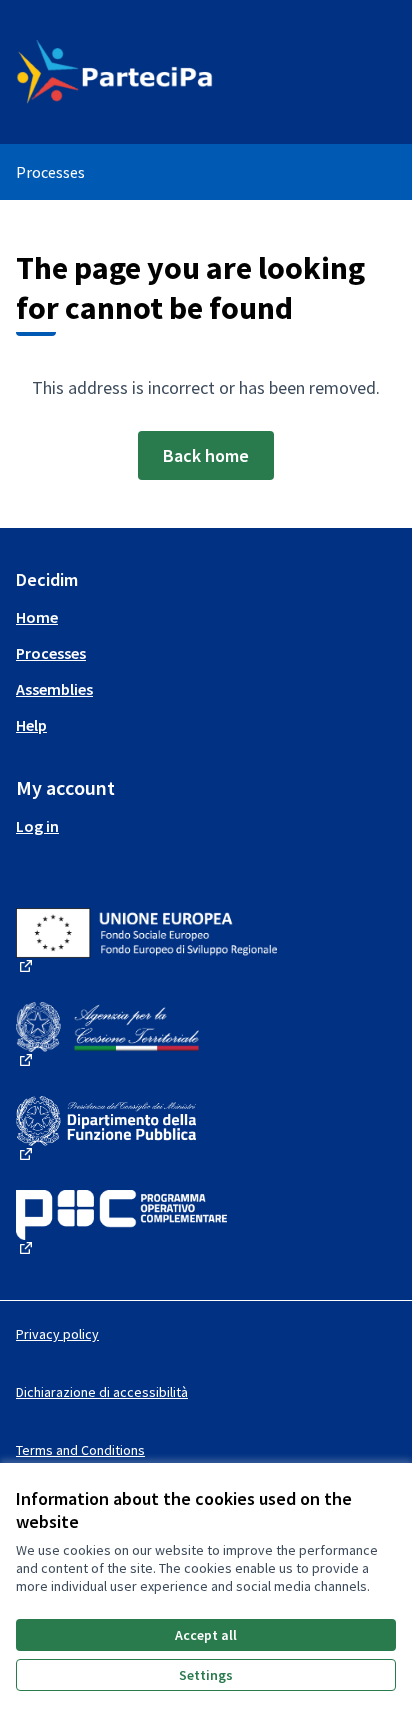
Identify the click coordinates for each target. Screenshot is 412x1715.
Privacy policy (57, 1334)
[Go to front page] (156, 72)
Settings (206, 1675)
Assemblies (54, 689)
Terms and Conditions (80, 1450)
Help (31, 725)
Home (37, 617)
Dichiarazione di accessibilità (102, 1392)
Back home (206, 455)
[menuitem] (206, 617)
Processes (50, 172)
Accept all (206, 1635)
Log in (37, 826)
